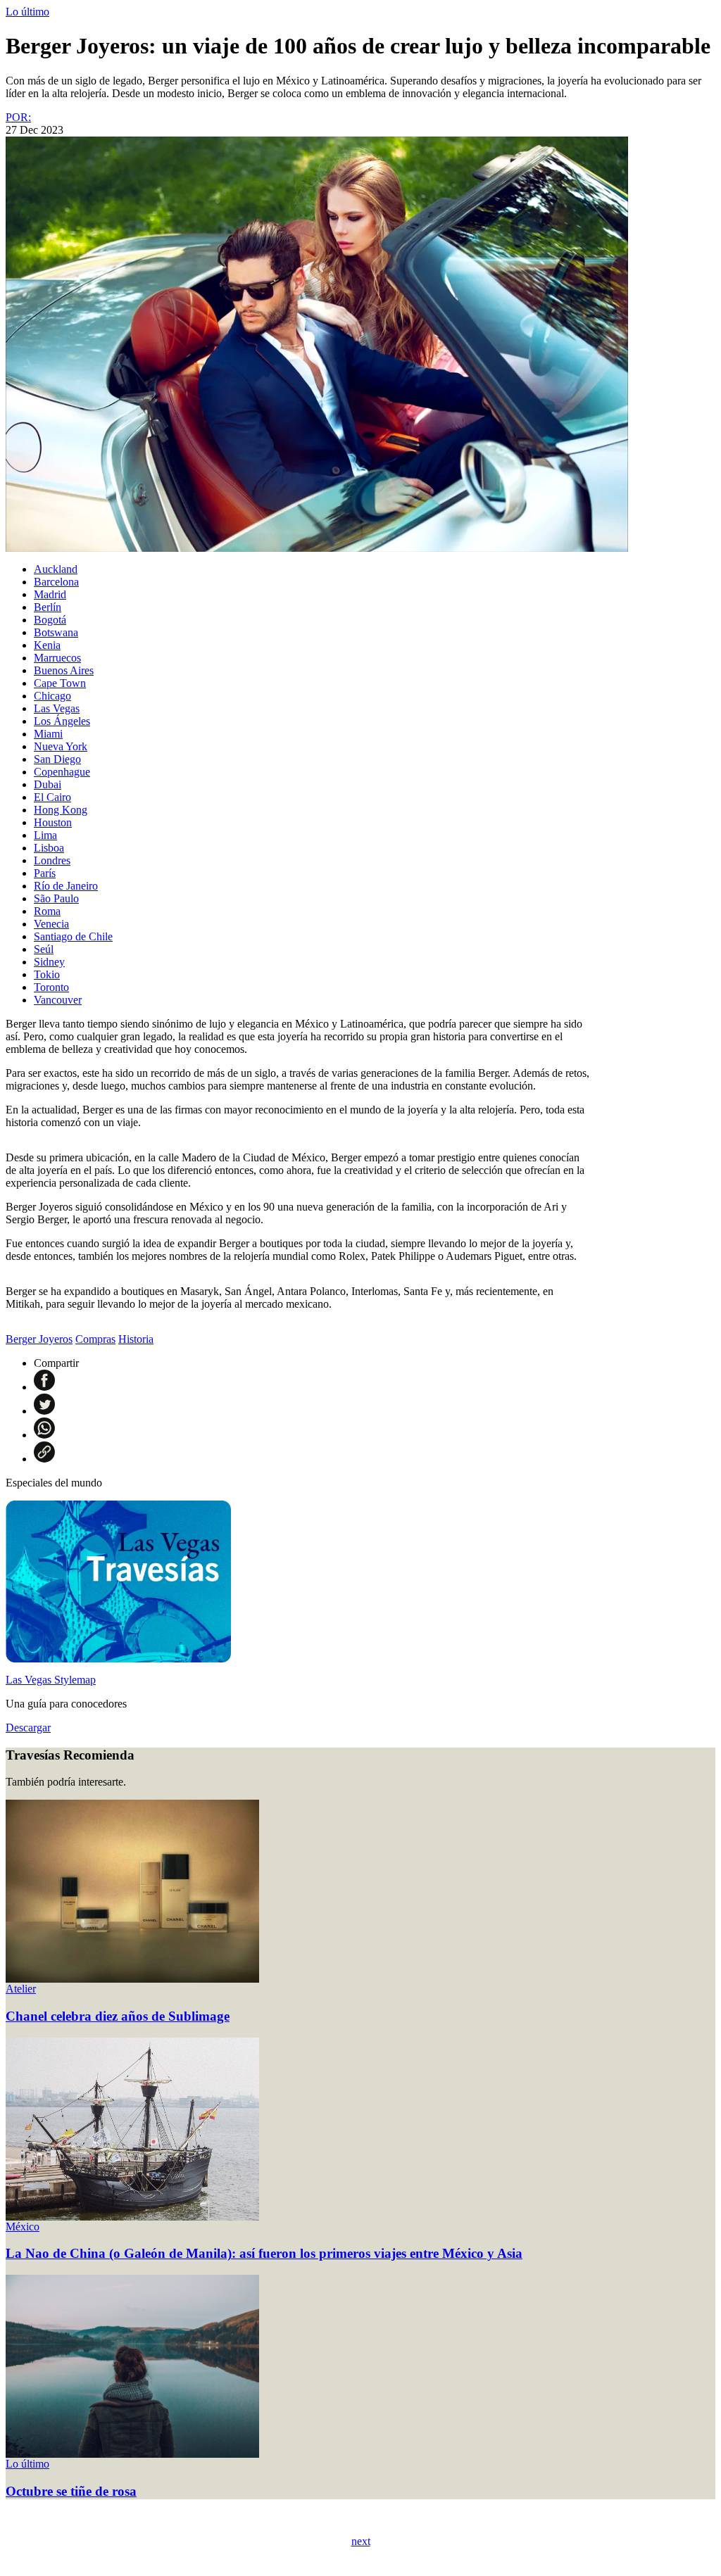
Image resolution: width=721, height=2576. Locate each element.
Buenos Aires (64, 670)
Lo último (27, 12)
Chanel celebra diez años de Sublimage (118, 2016)
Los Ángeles (62, 721)
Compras (95, 1339)
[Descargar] (118, 1659)
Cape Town (60, 683)
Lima (45, 835)
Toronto (51, 987)
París (45, 873)
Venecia (51, 924)
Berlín (48, 607)
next (361, 2541)
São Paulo (56, 898)
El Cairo (52, 797)
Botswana (56, 632)
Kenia (47, 645)
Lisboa (49, 848)
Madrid (50, 594)
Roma (47, 911)
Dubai (48, 784)
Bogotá (50, 620)
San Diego (57, 759)
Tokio (47, 974)
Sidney (49, 962)
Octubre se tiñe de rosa (71, 2491)
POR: (18, 117)
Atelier (21, 1989)
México (23, 2227)
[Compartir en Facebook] (44, 1387)
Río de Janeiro (66, 886)
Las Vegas (57, 708)
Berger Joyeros (39, 1339)
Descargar (28, 1728)
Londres (52, 860)
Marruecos (57, 658)
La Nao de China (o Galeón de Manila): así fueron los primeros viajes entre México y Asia (264, 2253)
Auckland (56, 569)
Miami (48, 734)
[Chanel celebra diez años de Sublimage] (132, 1979)
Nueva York (61, 746)
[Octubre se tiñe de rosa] (132, 2454)
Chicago (52, 696)
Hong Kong (61, 810)
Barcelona (56, 582)
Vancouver (58, 1000)
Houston (53, 822)
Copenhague (62, 772)
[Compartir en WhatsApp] (44, 1435)
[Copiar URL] (44, 1459)
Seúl (44, 949)
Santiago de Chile (73, 936)
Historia (136, 1339)
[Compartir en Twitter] (44, 1411)
